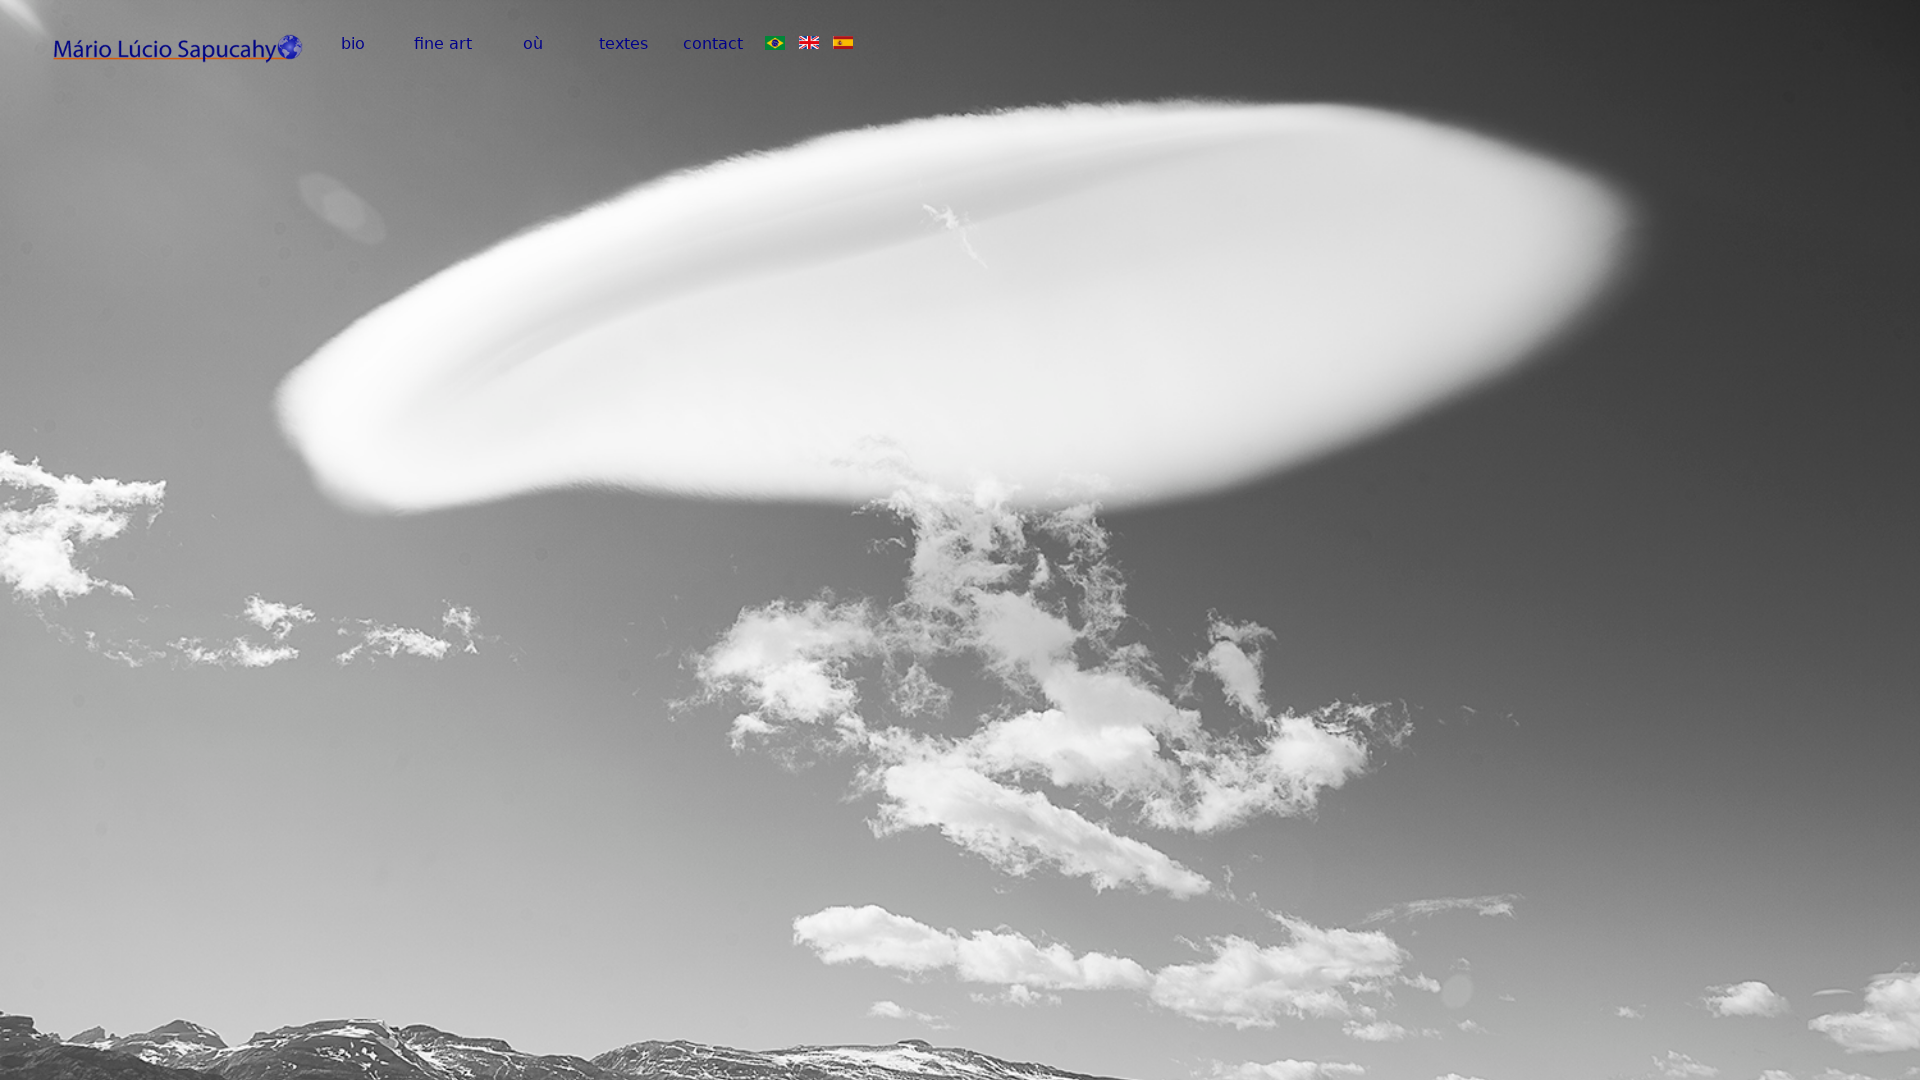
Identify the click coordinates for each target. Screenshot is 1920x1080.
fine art (443, 43)
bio (353, 43)
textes (623, 43)
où (533, 43)
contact (713, 43)
